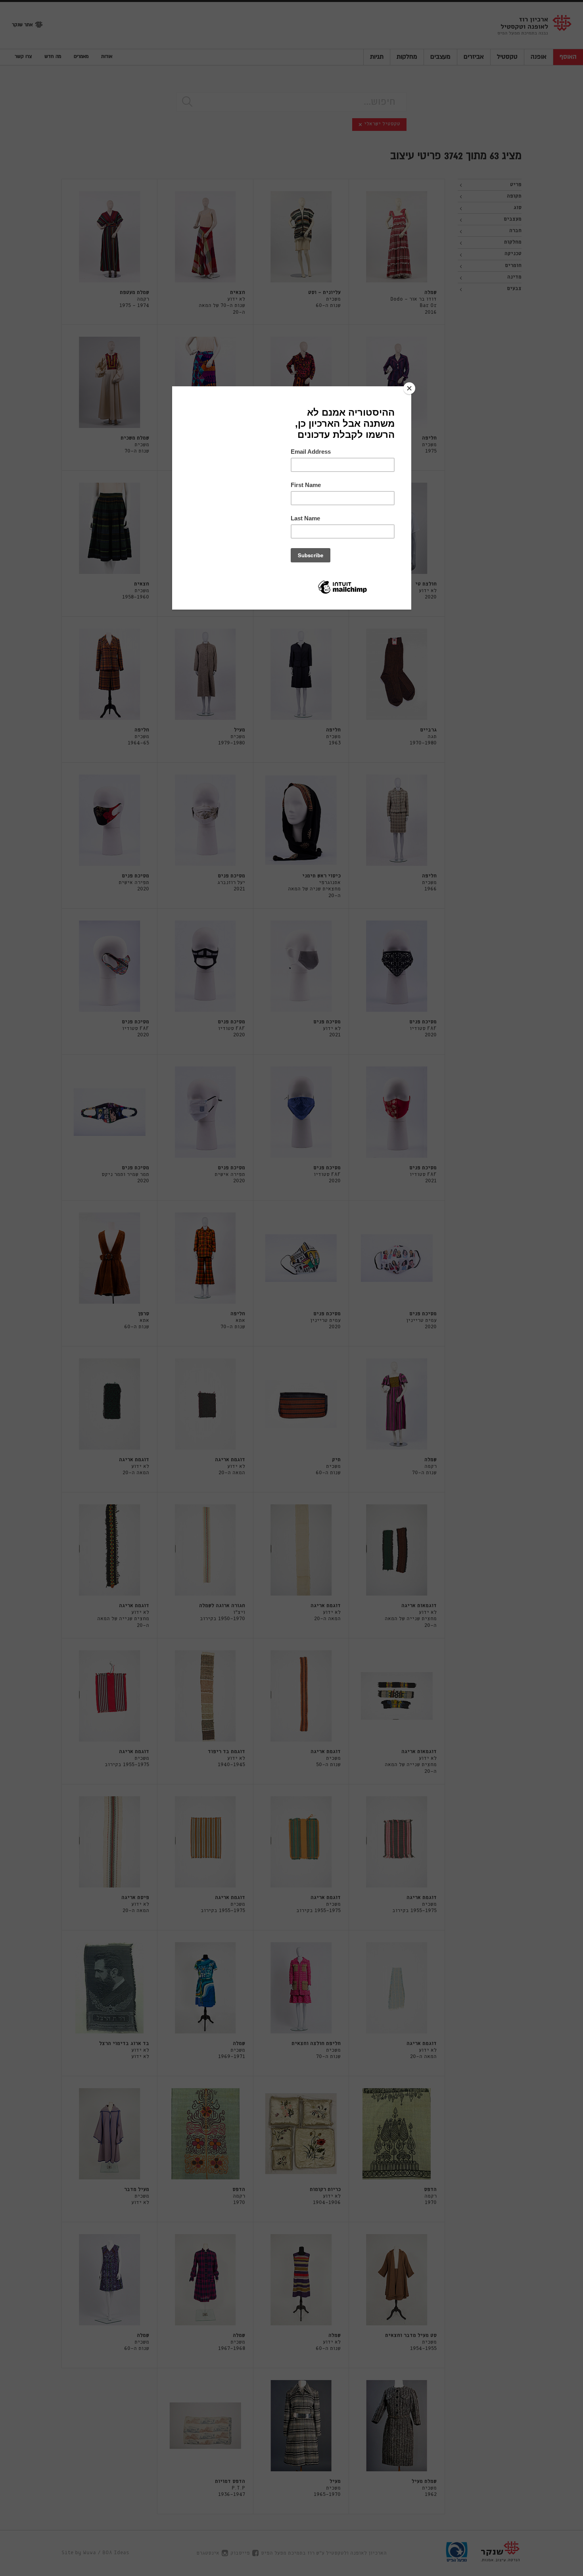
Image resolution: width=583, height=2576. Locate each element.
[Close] (409, 388)
